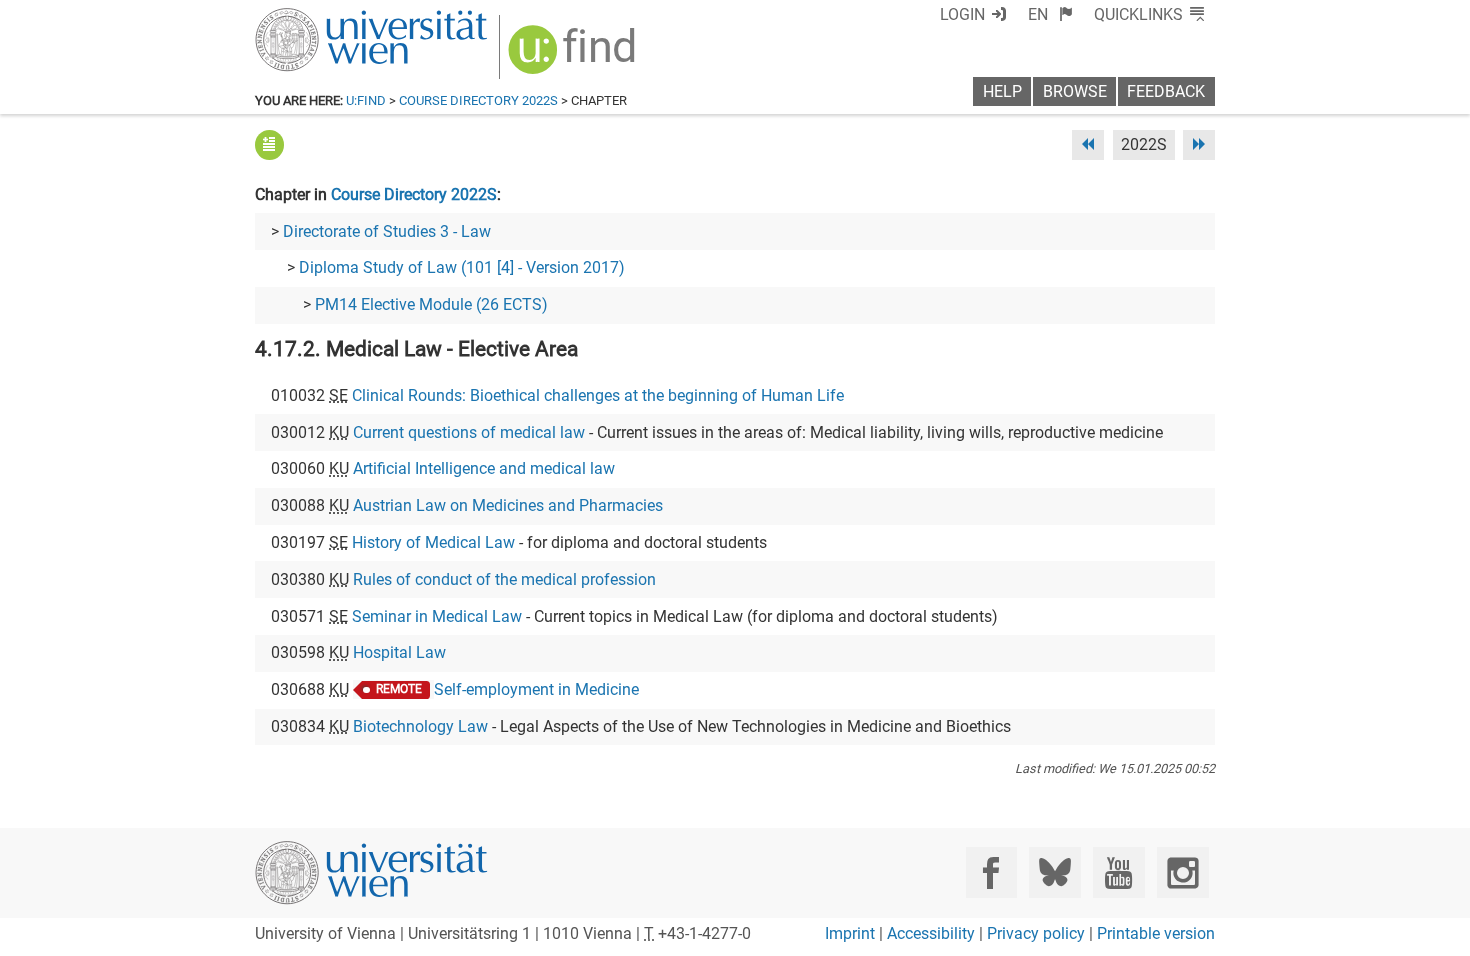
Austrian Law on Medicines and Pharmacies (508, 505)
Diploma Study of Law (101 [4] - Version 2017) (462, 267)
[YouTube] (1118, 872)
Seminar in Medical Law (437, 616)
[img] (574, 56)
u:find (366, 100)
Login (962, 14)
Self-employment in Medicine (536, 689)
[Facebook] (991, 872)
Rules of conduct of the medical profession (504, 579)
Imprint (850, 933)
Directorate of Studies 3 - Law (387, 231)
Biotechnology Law (420, 726)
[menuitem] (1050, 14)
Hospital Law (399, 652)
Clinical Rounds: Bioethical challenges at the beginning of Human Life (598, 395)
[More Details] (269, 144)
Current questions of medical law (469, 432)
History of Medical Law (433, 542)
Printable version (1156, 933)
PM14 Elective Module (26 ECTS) (431, 304)
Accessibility (931, 933)
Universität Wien (324, 17)
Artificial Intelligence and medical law (484, 468)
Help (1002, 91)
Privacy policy (1036, 933)
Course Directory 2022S (478, 100)
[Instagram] (1182, 872)
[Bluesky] (1054, 872)
